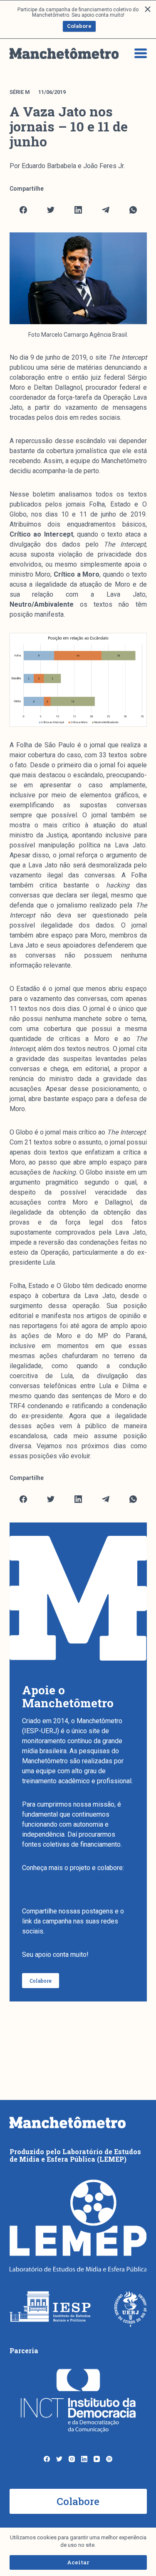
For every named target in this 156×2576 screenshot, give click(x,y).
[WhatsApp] (133, 210)
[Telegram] (106, 210)
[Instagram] (72, 2459)
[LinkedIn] (78, 210)
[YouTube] (97, 2459)
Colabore (79, 26)
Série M (20, 92)
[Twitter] (51, 210)
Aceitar (78, 2562)
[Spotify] (109, 2459)
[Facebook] (24, 210)
